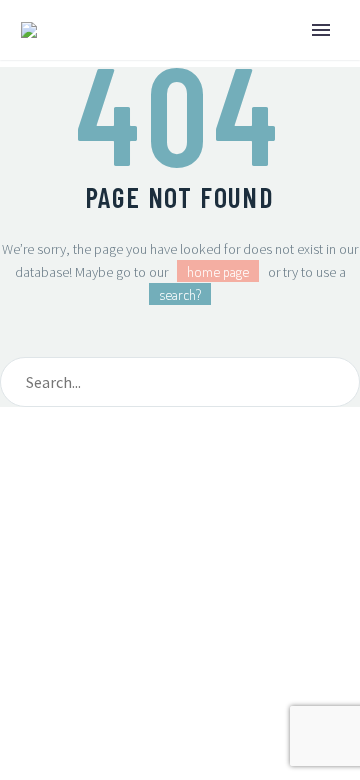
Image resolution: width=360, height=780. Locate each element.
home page (218, 271)
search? (180, 294)
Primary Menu (321, 30)
